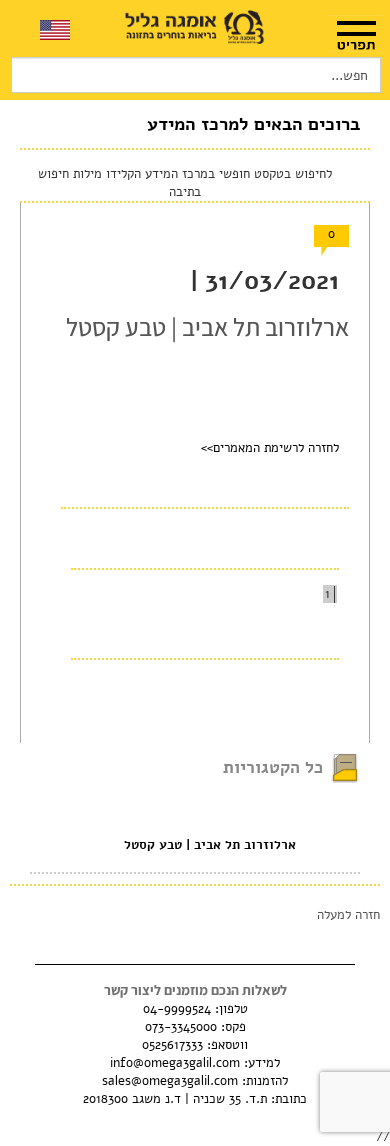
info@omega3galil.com (175, 1063)
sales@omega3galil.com (170, 1081)
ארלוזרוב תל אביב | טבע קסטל (210, 845)
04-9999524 (177, 1009)
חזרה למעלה (348, 915)
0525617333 (172, 1045)
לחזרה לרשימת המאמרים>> (270, 448)
